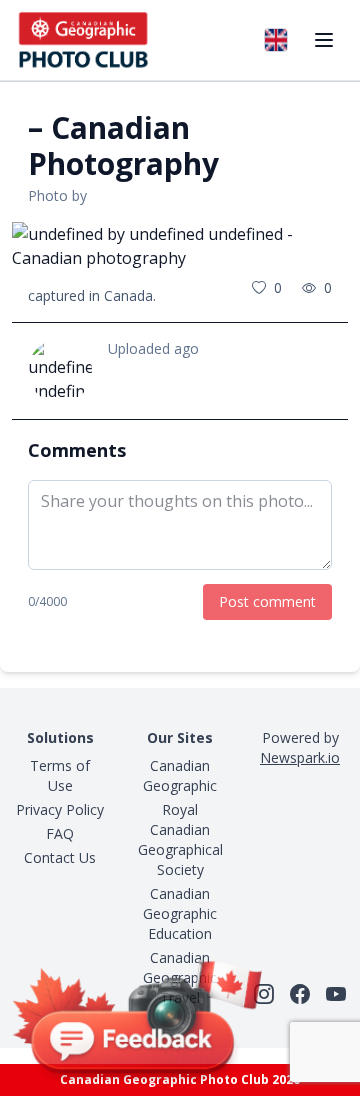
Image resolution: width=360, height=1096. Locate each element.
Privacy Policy (60, 809)
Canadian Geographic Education (180, 913)
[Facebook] (300, 994)
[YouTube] (336, 994)
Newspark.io (300, 757)
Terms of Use (60, 775)
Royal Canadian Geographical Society (180, 839)
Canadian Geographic (180, 775)
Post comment (267, 601)
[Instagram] (264, 994)
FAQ (60, 833)
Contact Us (60, 857)
